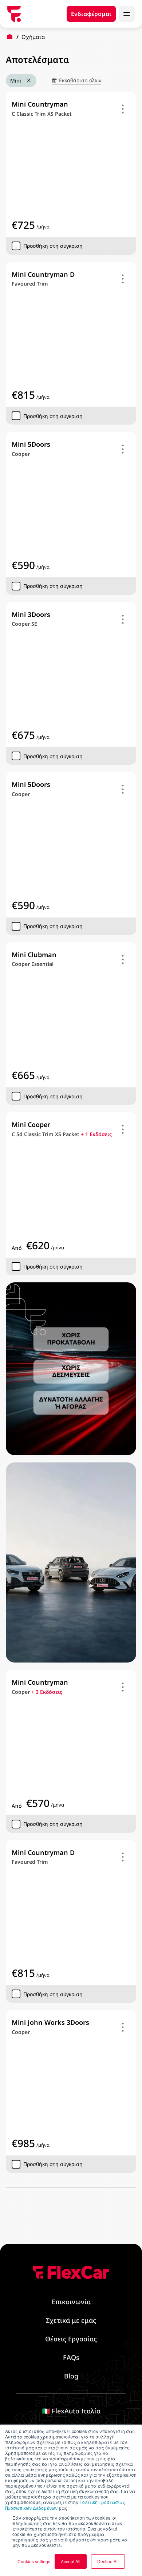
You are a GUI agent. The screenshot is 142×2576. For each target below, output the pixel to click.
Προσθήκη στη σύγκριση (53, 246)
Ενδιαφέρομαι (91, 14)
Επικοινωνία (71, 2302)
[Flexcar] (14, 14)
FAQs (71, 2357)
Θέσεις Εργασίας (71, 2339)
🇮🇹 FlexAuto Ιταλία (71, 2411)
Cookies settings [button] (34, 2561)
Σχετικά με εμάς (71, 2320)
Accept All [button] (71, 2561)
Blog (71, 2376)
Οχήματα (33, 37)
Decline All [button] (108, 2561)
